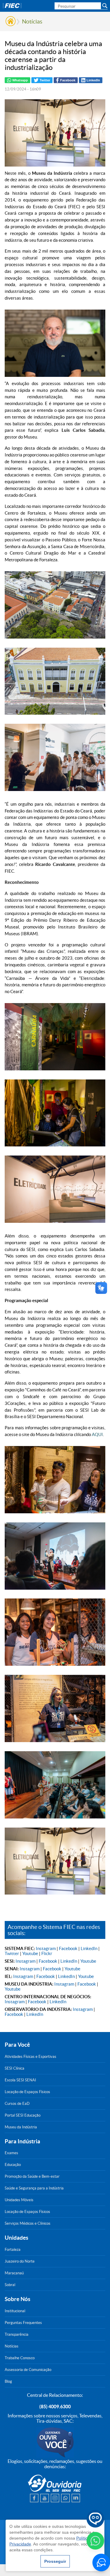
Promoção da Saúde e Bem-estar (32, 2176)
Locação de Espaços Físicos (27, 2092)
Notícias (32, 21)
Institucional (15, 2311)
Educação (13, 2165)
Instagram (46, 1948)
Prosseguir (55, 2561)
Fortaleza (13, 2250)
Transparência (17, 2334)
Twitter (12, 1953)
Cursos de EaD (17, 2104)
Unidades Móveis (19, 2200)
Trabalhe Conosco (20, 2358)
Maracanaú (14, 2273)
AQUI (97, 1434)
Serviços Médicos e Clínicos (28, 2223)
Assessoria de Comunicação (28, 2370)
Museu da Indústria (21, 2127)
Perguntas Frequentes (23, 2323)
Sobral (10, 2285)
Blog (8, 2381)
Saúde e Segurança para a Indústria (34, 2188)
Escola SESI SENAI (20, 2080)
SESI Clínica (15, 2068)
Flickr (47, 1953)
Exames (11, 2153)
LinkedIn (89, 1948)
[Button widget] (101, 2562)
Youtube (30, 1953)
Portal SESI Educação (23, 2115)
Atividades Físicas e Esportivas (31, 2057)
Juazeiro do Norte (20, 2261)
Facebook (68, 1948)
